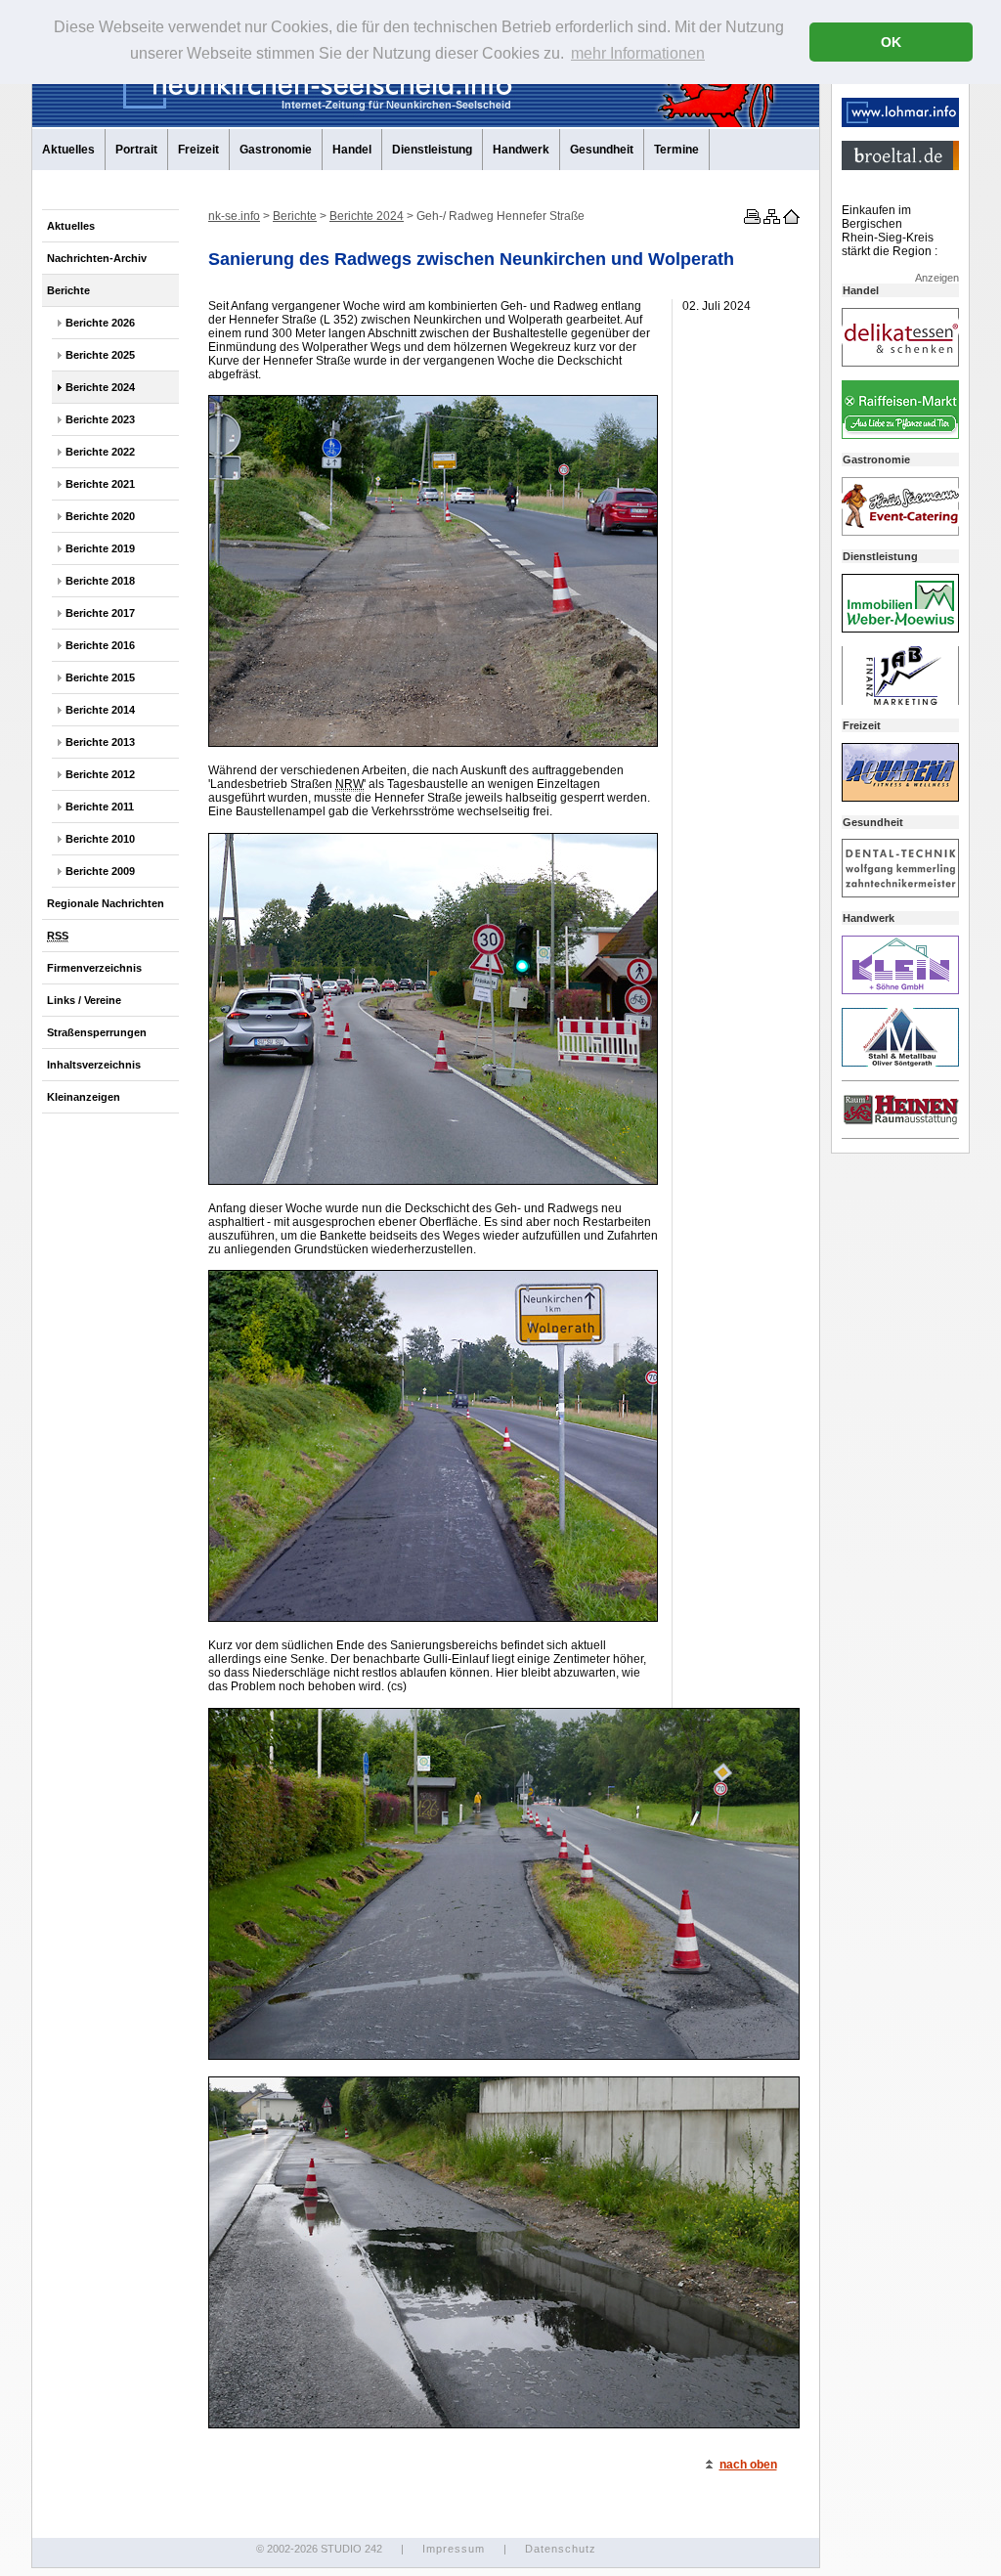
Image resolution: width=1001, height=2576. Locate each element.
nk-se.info (234, 216)
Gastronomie (276, 150)
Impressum (454, 2549)
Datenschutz (561, 2549)
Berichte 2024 (100, 387)
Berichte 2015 (100, 677)
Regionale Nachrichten (106, 903)
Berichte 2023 (100, 419)
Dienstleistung (432, 150)
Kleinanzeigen (84, 1097)
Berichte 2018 (100, 581)
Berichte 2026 (100, 323)
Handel (352, 150)
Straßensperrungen (97, 1032)
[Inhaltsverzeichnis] (770, 220)
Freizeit (198, 150)
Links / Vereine (84, 1000)
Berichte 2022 (100, 452)
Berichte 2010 (100, 839)
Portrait (136, 150)
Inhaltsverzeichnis (94, 1065)
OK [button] (891, 42)
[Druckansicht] (751, 220)
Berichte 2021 (100, 484)
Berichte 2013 (100, 742)
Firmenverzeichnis (94, 968)
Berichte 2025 (100, 355)
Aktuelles (68, 150)
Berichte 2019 (100, 548)
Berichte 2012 (100, 774)
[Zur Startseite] (790, 220)
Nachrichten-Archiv (97, 258)
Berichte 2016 (100, 645)
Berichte (68, 290)
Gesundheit (602, 150)
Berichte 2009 (100, 871)
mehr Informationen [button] (638, 53)
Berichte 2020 (100, 516)
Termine (676, 150)
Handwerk (521, 150)
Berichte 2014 (100, 710)
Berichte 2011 (100, 807)
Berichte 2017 (100, 613)
